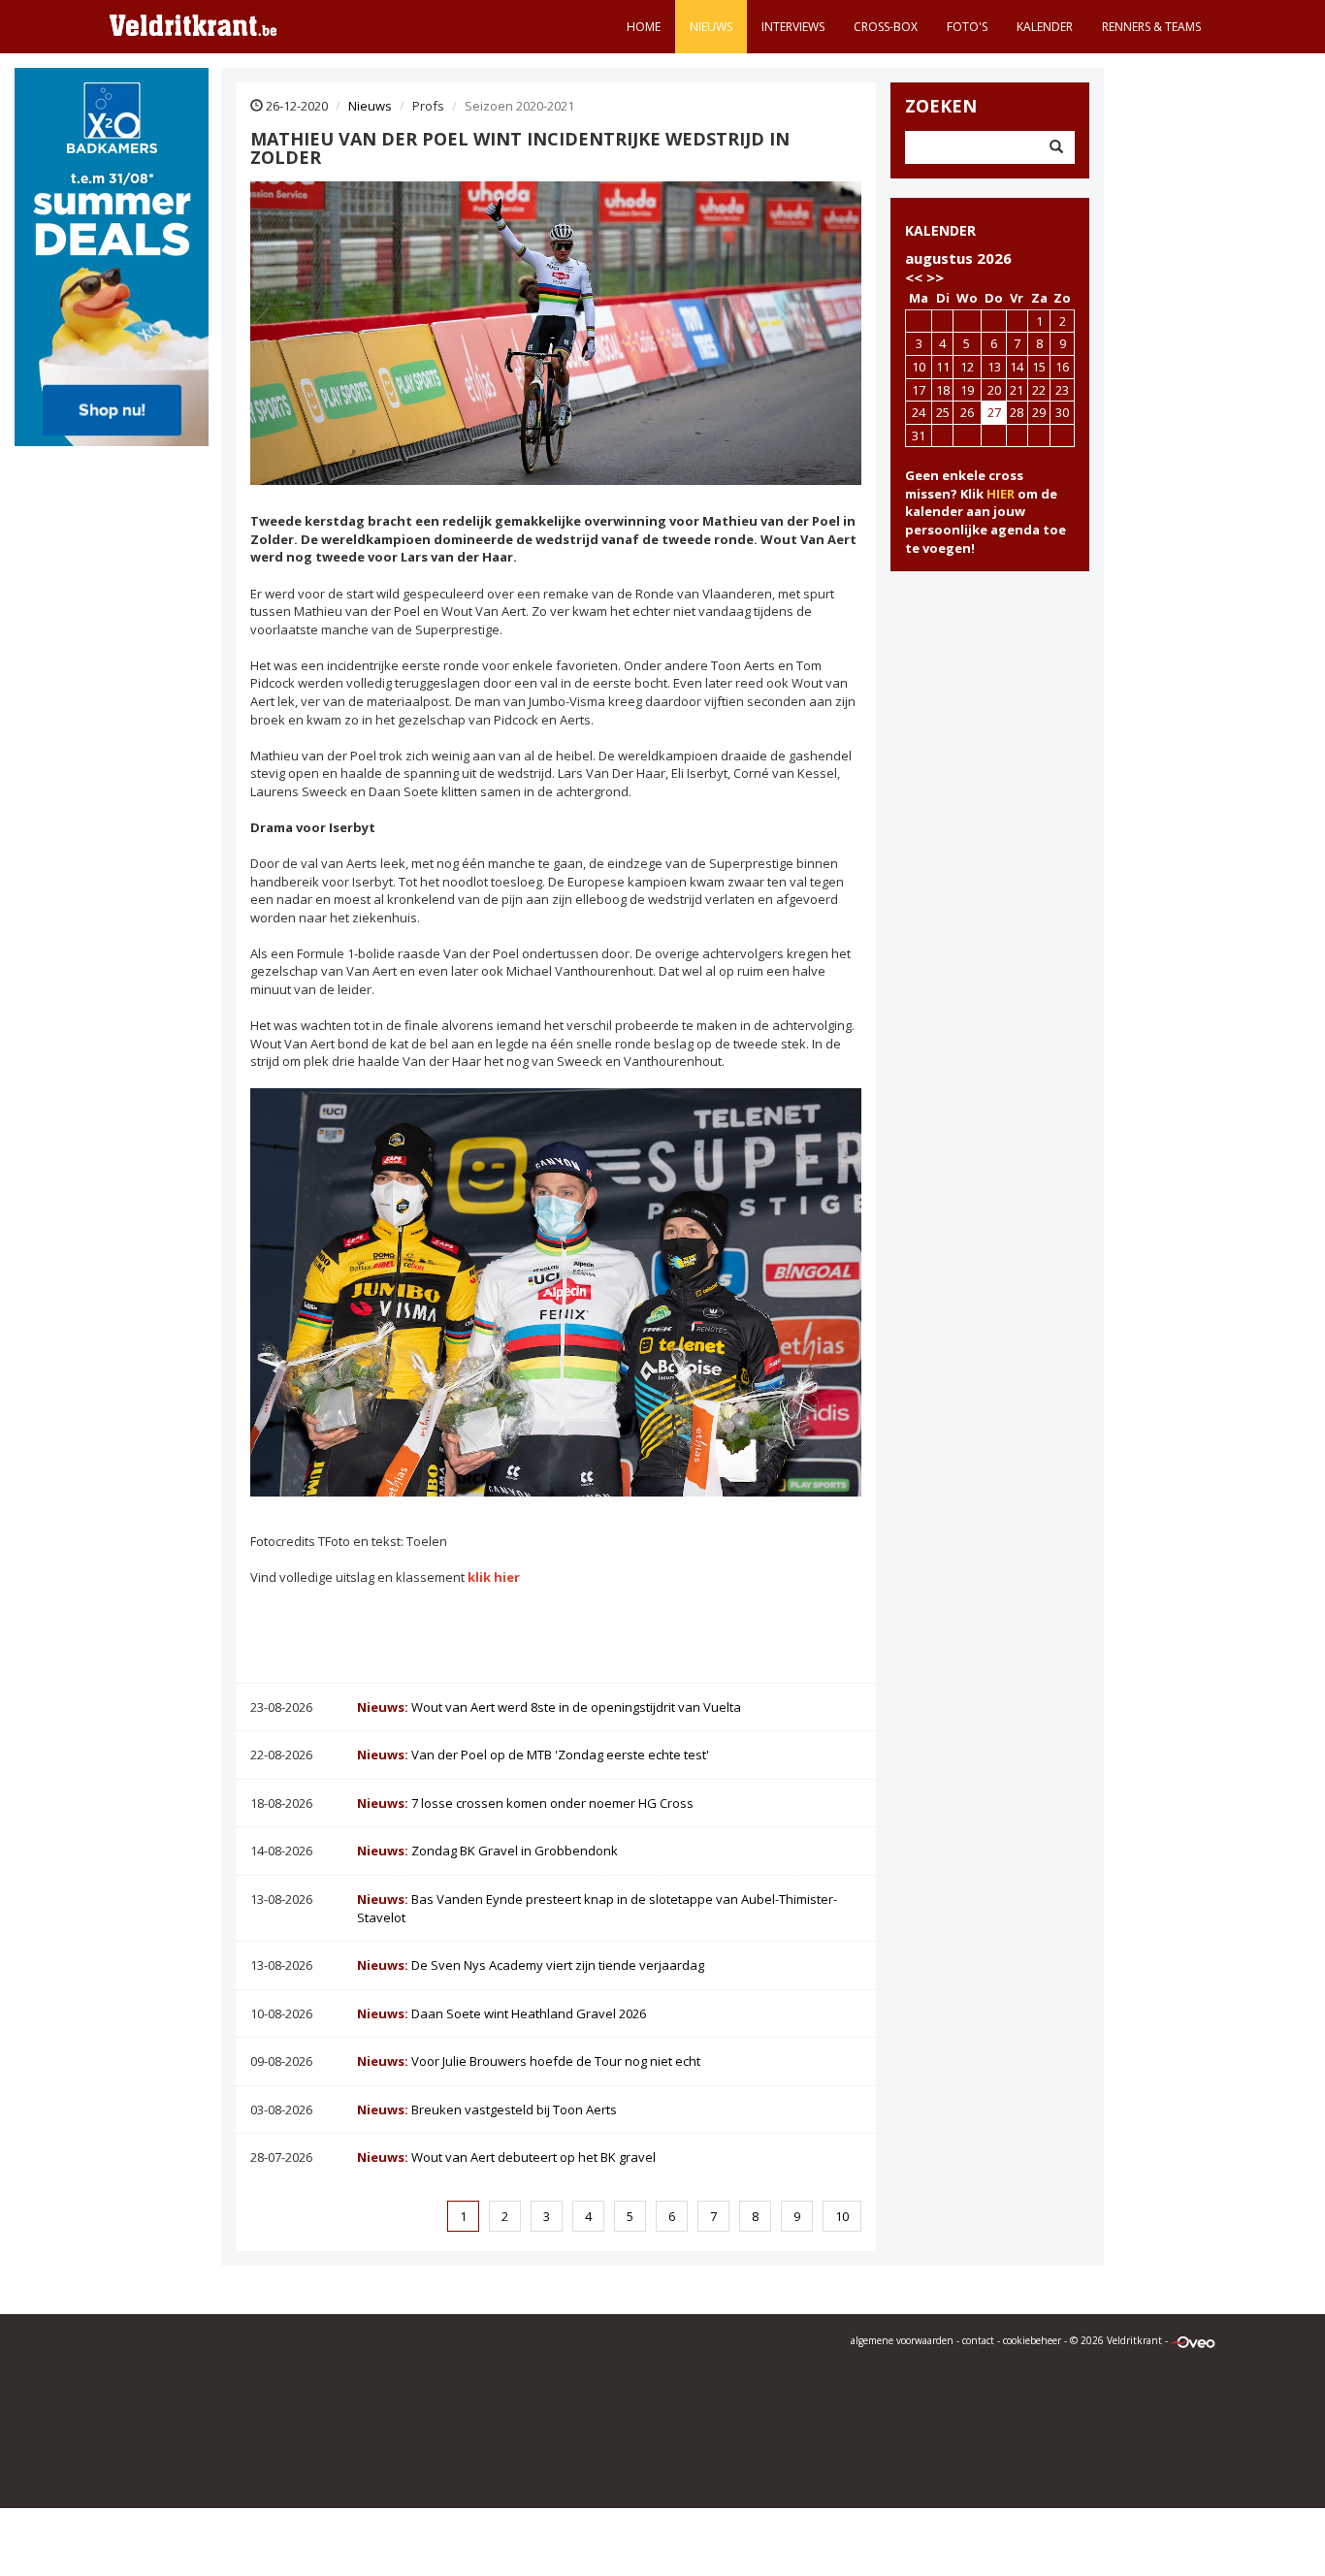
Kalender (1045, 27)
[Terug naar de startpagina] (193, 24)
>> (935, 277)
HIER (1001, 494)
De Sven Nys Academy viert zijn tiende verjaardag (531, 1965)
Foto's (967, 27)
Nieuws (711, 27)
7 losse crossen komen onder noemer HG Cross (525, 1803)
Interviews (793, 27)
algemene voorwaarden (902, 2340)
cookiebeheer (1032, 2340)
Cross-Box (886, 27)
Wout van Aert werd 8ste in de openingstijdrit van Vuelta (549, 1707)
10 (842, 2216)
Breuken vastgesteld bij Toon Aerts (487, 2109)
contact (978, 2340)
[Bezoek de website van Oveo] (1193, 2340)
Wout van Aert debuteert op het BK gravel (506, 2157)
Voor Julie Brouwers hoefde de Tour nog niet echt (529, 2061)
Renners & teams (1151, 27)
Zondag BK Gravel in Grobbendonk (487, 1851)
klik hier (494, 1577)
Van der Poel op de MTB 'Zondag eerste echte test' (533, 1755)
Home (644, 27)
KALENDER (940, 230)
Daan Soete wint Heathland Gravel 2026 (501, 2013)
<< (914, 277)
